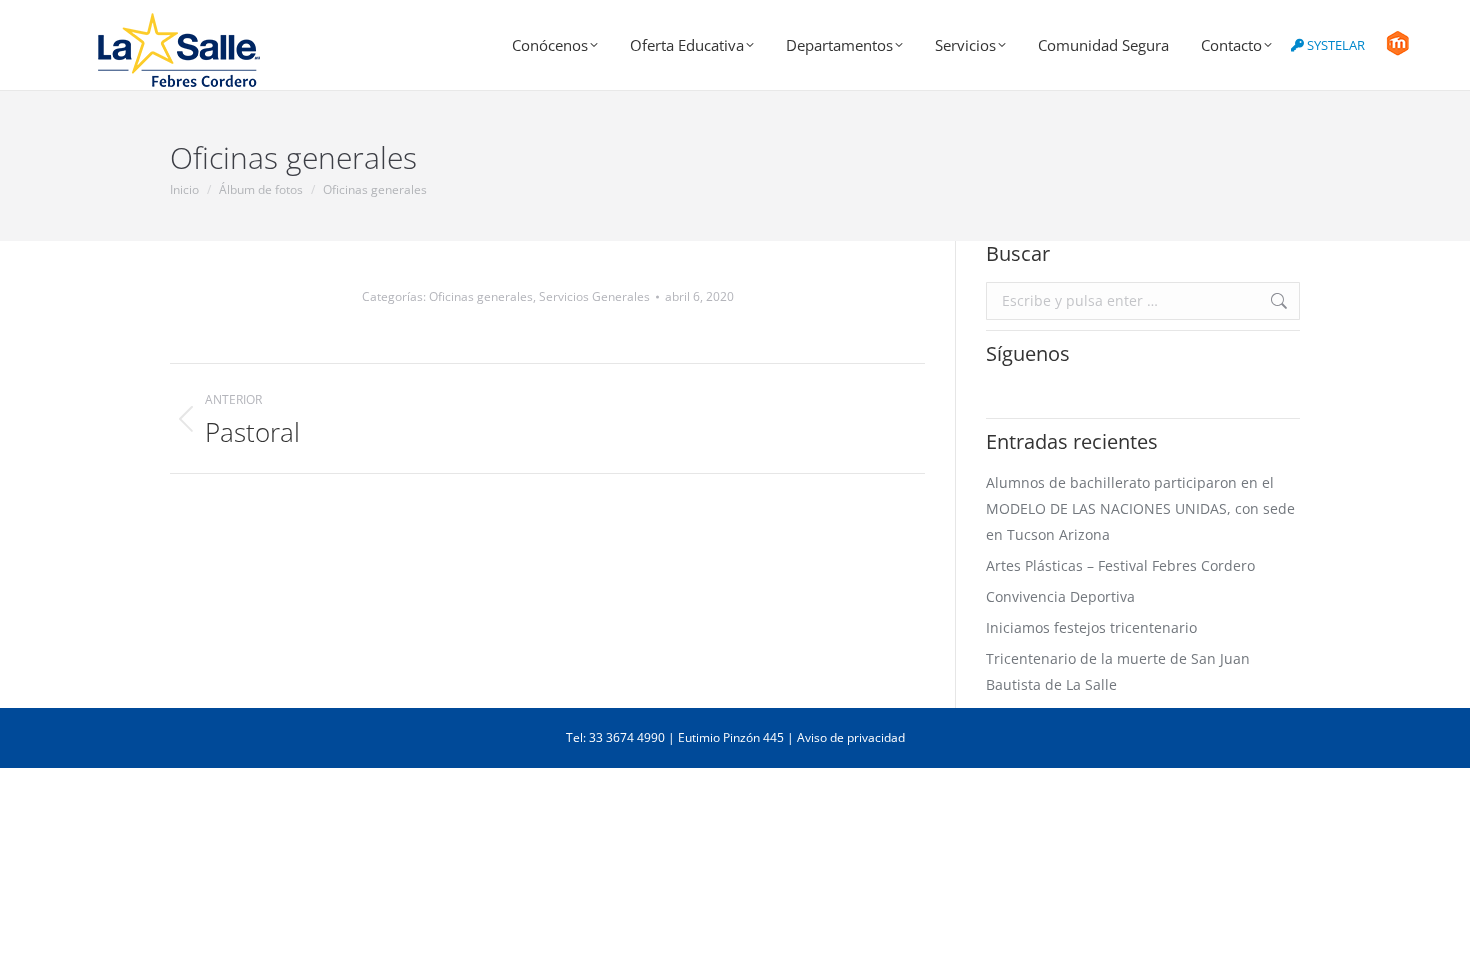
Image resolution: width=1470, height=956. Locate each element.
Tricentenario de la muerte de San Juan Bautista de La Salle (1118, 671)
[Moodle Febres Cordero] (1397, 51)
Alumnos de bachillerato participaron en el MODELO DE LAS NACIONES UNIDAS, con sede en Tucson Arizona (1140, 508)
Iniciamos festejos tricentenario (1091, 627)
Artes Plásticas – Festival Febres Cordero (1120, 565)
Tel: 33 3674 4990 (615, 737)
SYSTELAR (1334, 45)
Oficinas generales (481, 296)
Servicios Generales (594, 296)
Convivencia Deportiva (1060, 596)
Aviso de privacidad (851, 737)
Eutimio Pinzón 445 (731, 737)
